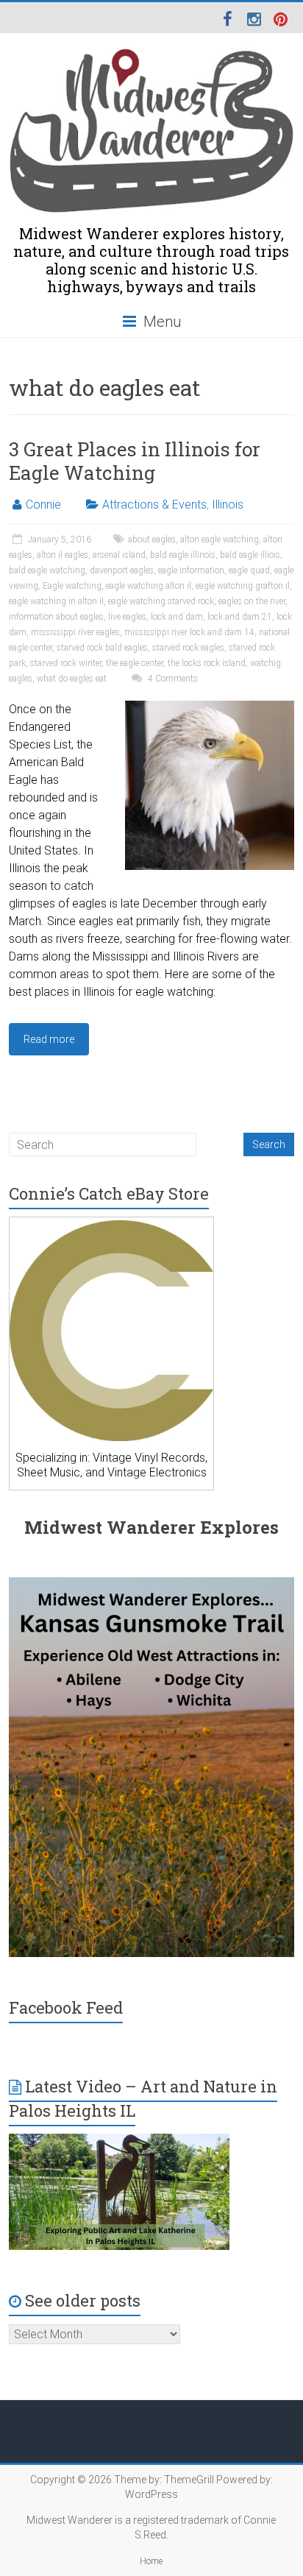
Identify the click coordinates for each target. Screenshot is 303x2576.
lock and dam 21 (240, 617)
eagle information (191, 570)
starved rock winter (66, 663)
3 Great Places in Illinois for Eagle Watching (135, 461)
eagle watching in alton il (56, 601)
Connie (43, 505)
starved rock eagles (188, 648)
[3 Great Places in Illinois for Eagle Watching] (210, 708)
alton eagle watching (220, 539)
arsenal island (119, 555)
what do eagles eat (72, 679)
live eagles (127, 617)
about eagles (152, 539)
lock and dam (177, 617)
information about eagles (56, 617)
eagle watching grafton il (243, 586)
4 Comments (172, 679)
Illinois (228, 505)
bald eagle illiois (250, 555)
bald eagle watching (47, 570)
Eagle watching (72, 586)
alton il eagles (63, 555)
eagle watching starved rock (161, 601)
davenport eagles (122, 570)
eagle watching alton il (149, 586)
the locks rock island (207, 663)
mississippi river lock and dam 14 (189, 632)
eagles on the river (252, 601)
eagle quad (249, 570)
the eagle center (135, 663)
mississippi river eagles (75, 632)
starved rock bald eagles (102, 648)
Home (151, 2561)
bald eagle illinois (183, 555)
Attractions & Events (154, 505)
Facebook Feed (66, 2007)
